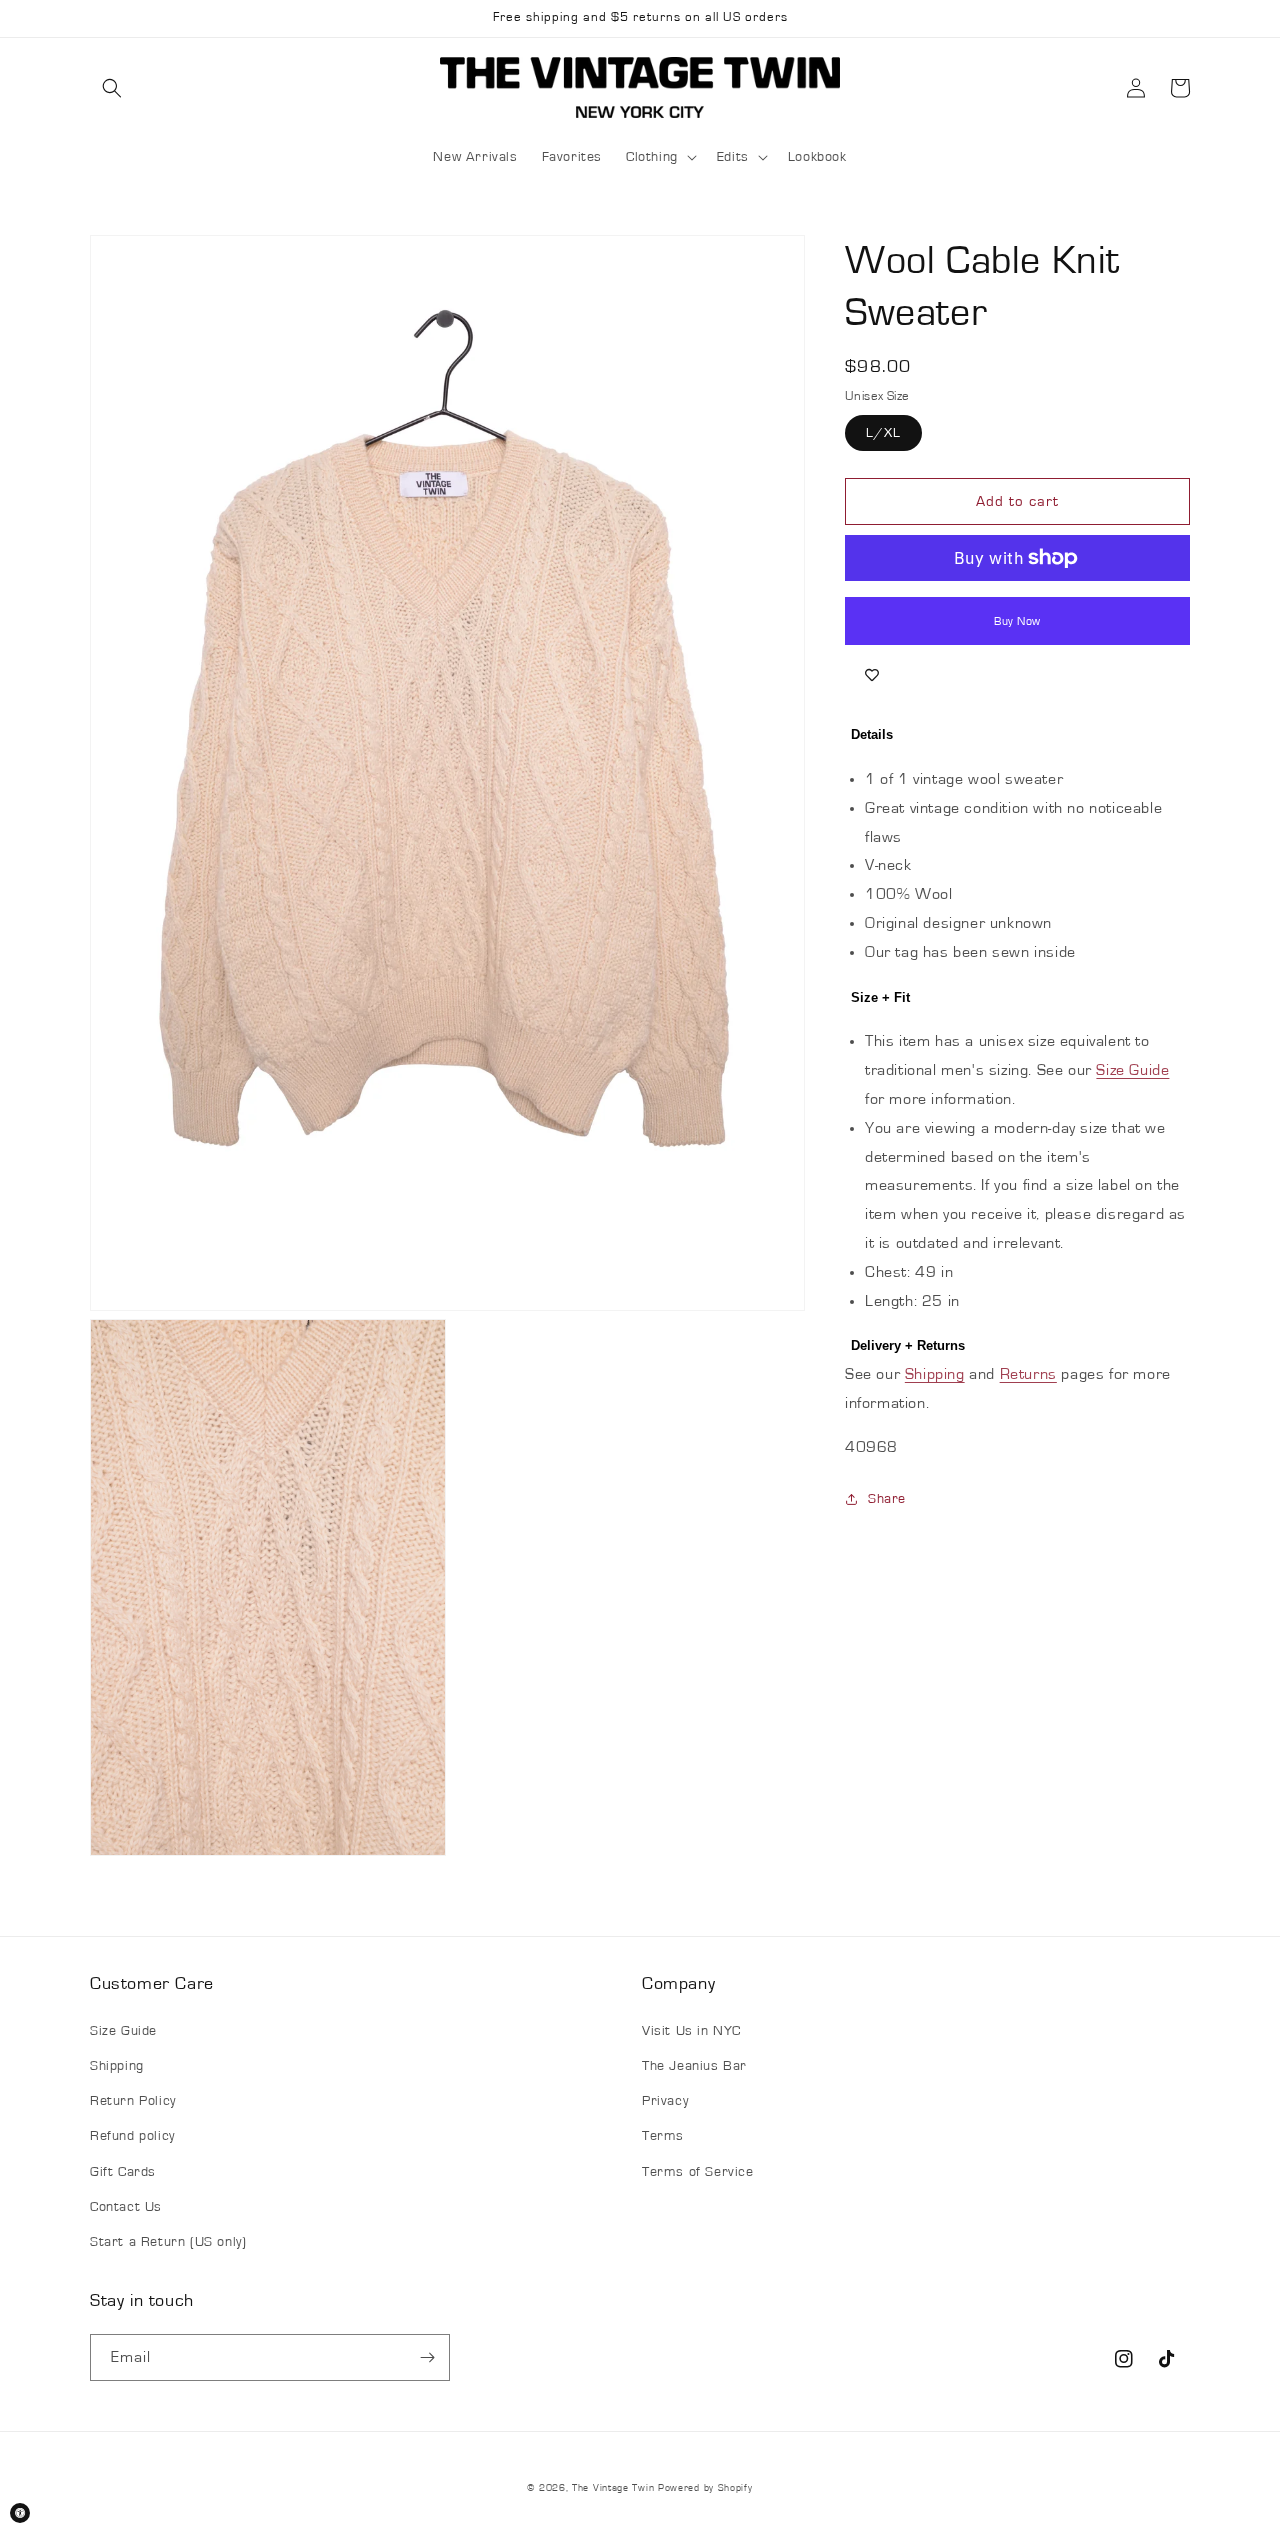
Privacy (665, 2101)
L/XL (883, 433)
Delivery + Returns (908, 1345)
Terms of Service (698, 2172)
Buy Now (1017, 621)
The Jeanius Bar (694, 2066)
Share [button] (887, 1499)
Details (872, 734)
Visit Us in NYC (691, 2031)
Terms (663, 2136)
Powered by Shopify (705, 2488)
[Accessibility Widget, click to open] (20, 2513)
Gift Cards (123, 2172)
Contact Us (126, 2207)
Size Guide (1132, 1070)
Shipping (935, 1374)
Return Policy (133, 2101)
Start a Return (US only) (168, 2242)
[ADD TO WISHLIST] (872, 675)
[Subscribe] (427, 2357)
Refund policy (132, 2136)
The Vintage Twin (613, 2488)
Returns (1028, 1374)
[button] (112, 88)
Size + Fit (880, 997)
